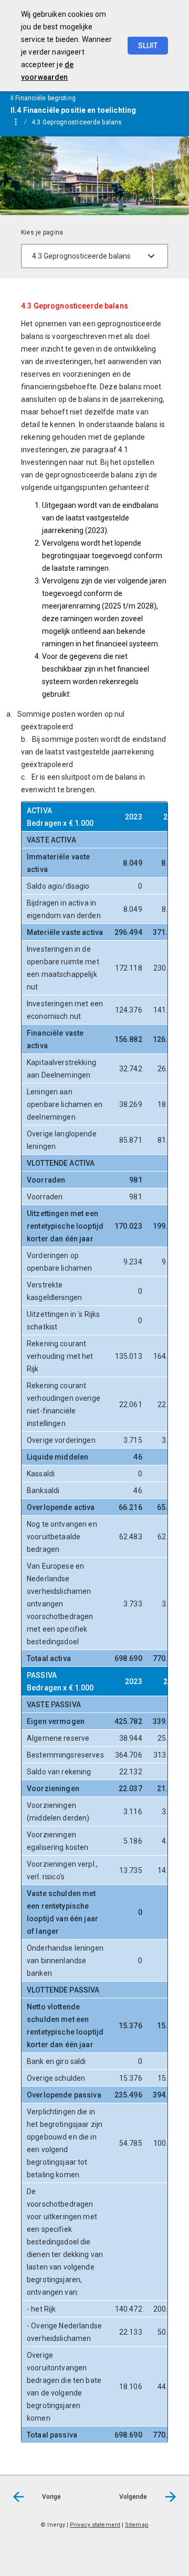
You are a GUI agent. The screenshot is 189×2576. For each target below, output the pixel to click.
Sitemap (137, 2525)
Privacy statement (95, 2525)
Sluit (148, 46)
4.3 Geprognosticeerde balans (77, 122)
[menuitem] (82, 122)
